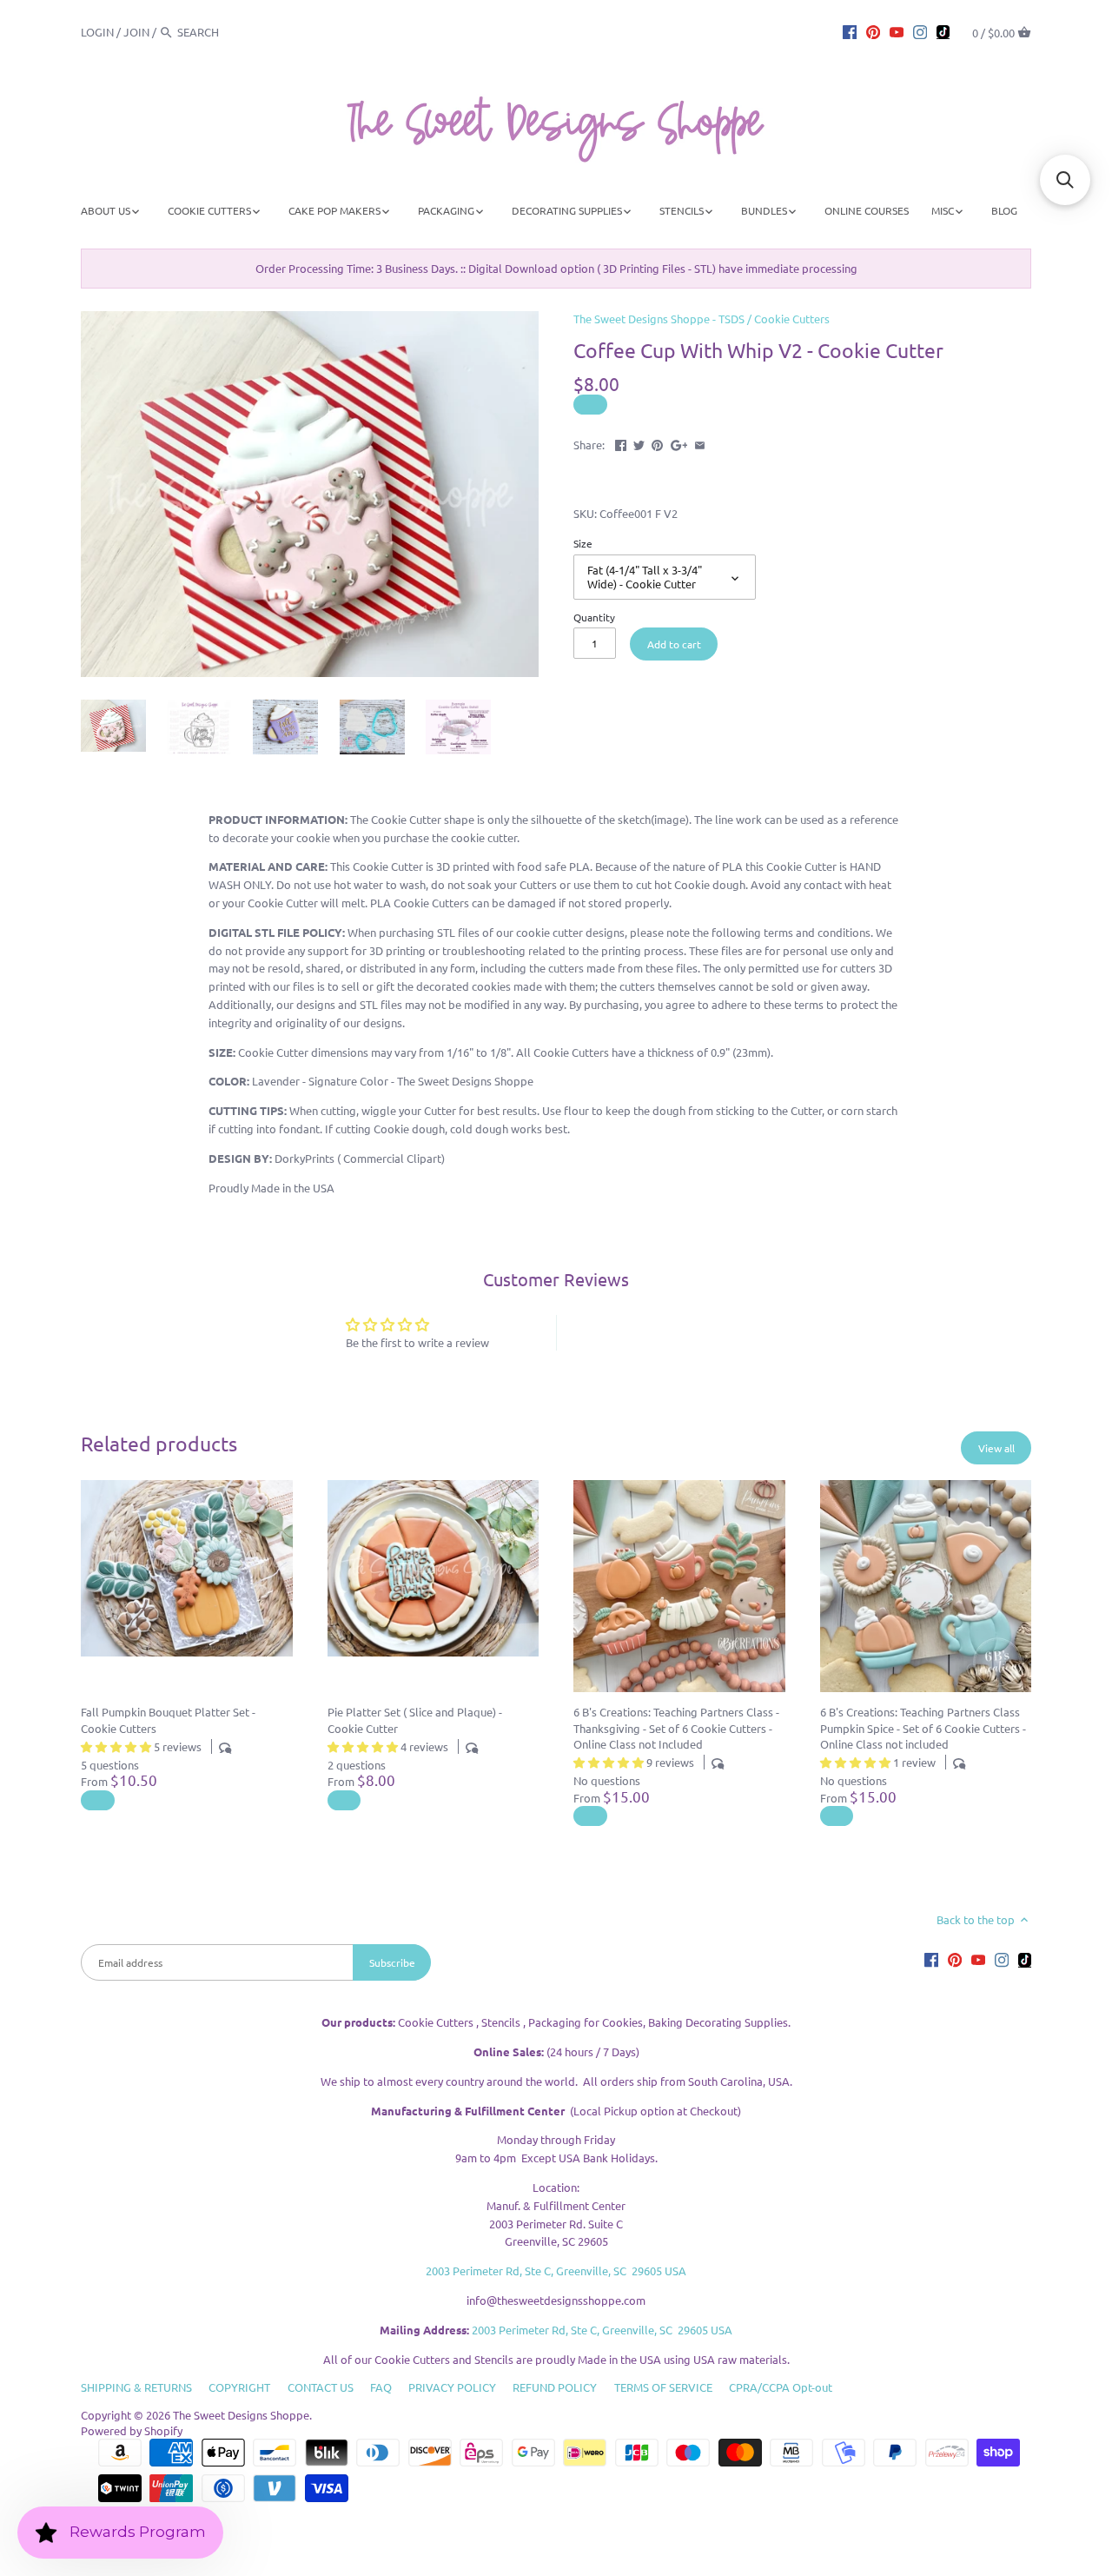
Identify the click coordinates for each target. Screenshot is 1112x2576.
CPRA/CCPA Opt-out (781, 2387)
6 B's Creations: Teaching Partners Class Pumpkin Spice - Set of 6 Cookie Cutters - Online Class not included (923, 1727)
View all (996, 1448)
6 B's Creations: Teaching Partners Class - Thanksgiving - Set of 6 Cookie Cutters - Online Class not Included (676, 1727)
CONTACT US (321, 2387)
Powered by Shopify (132, 2430)
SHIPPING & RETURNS (136, 2387)
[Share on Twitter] (639, 443)
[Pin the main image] (657, 443)
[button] (1065, 180)
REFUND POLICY (555, 2387)
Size (583, 543)
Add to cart (674, 644)
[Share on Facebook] (621, 443)
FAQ (381, 2387)
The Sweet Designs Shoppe (241, 2415)
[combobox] (225, 32)
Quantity (594, 617)
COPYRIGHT (239, 2387)
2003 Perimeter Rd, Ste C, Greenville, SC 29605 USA (556, 2271)
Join (136, 32)
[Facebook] (850, 31)
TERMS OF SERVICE (663, 2387)
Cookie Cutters (792, 319)
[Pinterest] (873, 31)
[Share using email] (700, 443)
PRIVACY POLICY (452, 2387)
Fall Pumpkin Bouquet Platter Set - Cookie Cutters (168, 1720)
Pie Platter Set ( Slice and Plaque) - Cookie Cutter (415, 1720)
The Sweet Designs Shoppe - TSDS (659, 319)
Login (97, 32)
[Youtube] (897, 31)
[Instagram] (920, 31)
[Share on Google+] (679, 443)
